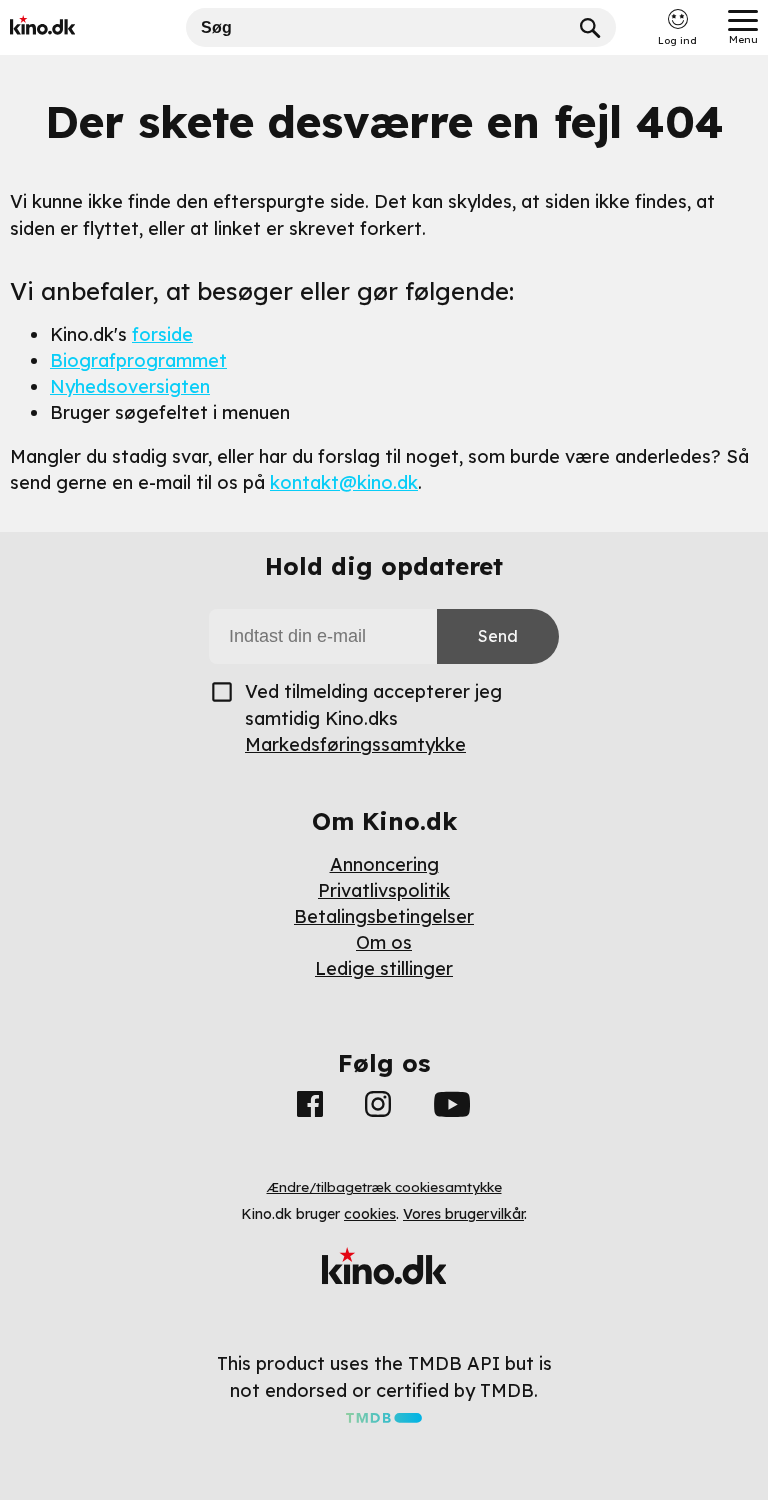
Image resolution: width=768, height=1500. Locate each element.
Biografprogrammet (138, 360)
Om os (384, 942)
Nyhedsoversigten (130, 386)
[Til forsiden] (72, 27)
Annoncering (384, 864)
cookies (370, 1214)
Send (498, 636)
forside (162, 334)
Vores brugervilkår (463, 1214)
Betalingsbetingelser (384, 916)
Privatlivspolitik (384, 890)
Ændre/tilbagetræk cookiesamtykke (384, 1187)
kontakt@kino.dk (344, 482)
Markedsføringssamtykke (355, 744)
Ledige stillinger (384, 968)
